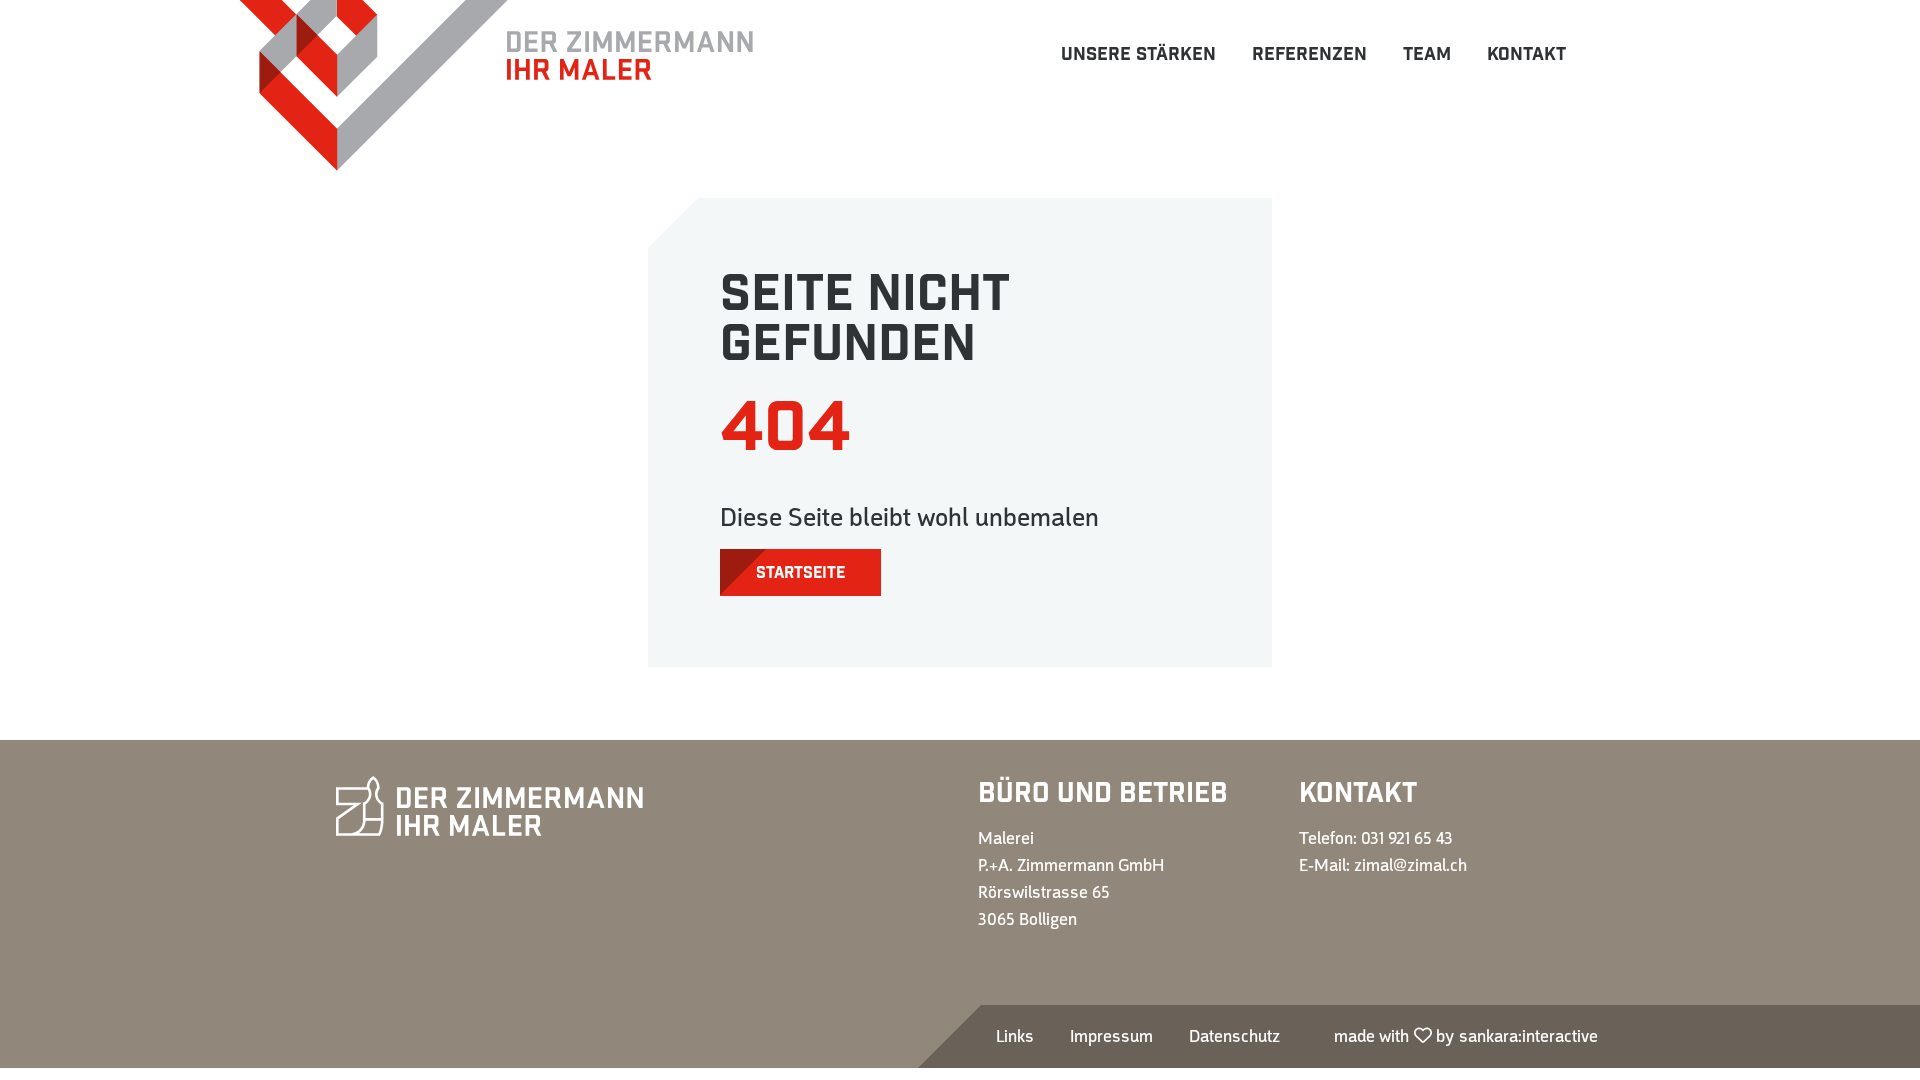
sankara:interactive (1528, 1036)
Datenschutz (1234, 1036)
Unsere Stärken (1138, 54)
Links (1015, 1036)
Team (1427, 54)
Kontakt (1526, 54)
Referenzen (1309, 54)
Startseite (800, 573)
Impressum (1111, 1036)
